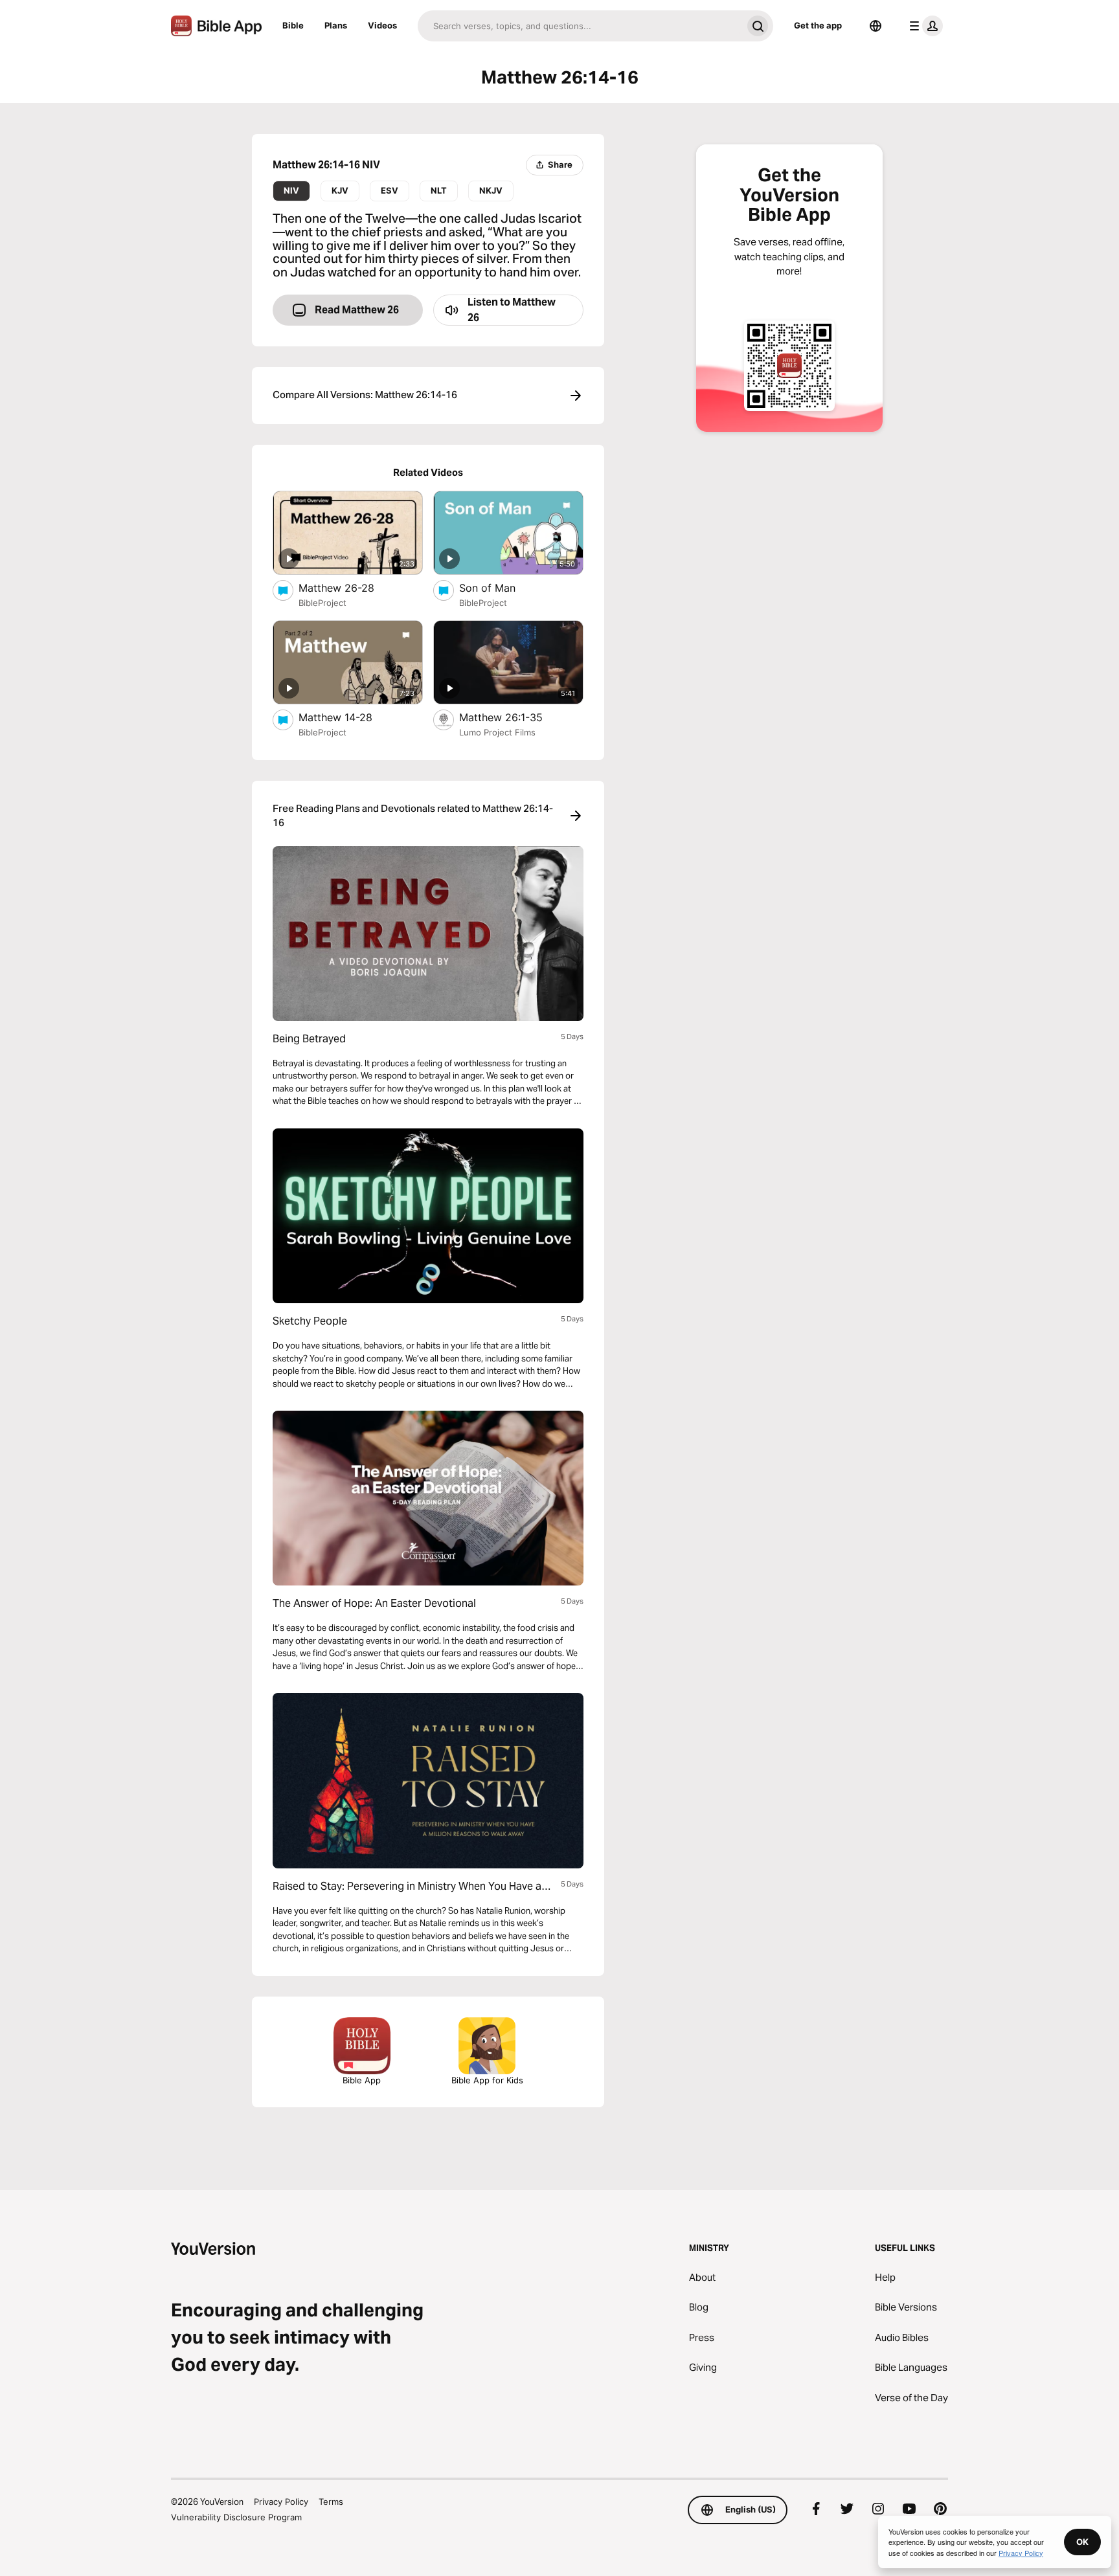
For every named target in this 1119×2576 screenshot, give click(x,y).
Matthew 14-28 (348, 717)
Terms (331, 2502)
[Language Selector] (876, 26)
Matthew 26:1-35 (514, 717)
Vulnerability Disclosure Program (236, 2517)
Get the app (818, 25)
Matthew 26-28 (350, 588)
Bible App (362, 2080)
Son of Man (501, 588)
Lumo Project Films (497, 732)
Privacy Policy (281, 2502)
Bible (293, 25)
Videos (382, 25)
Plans (336, 25)
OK (1082, 2542)
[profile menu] (923, 26)
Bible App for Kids (487, 2080)
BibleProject (322, 603)
